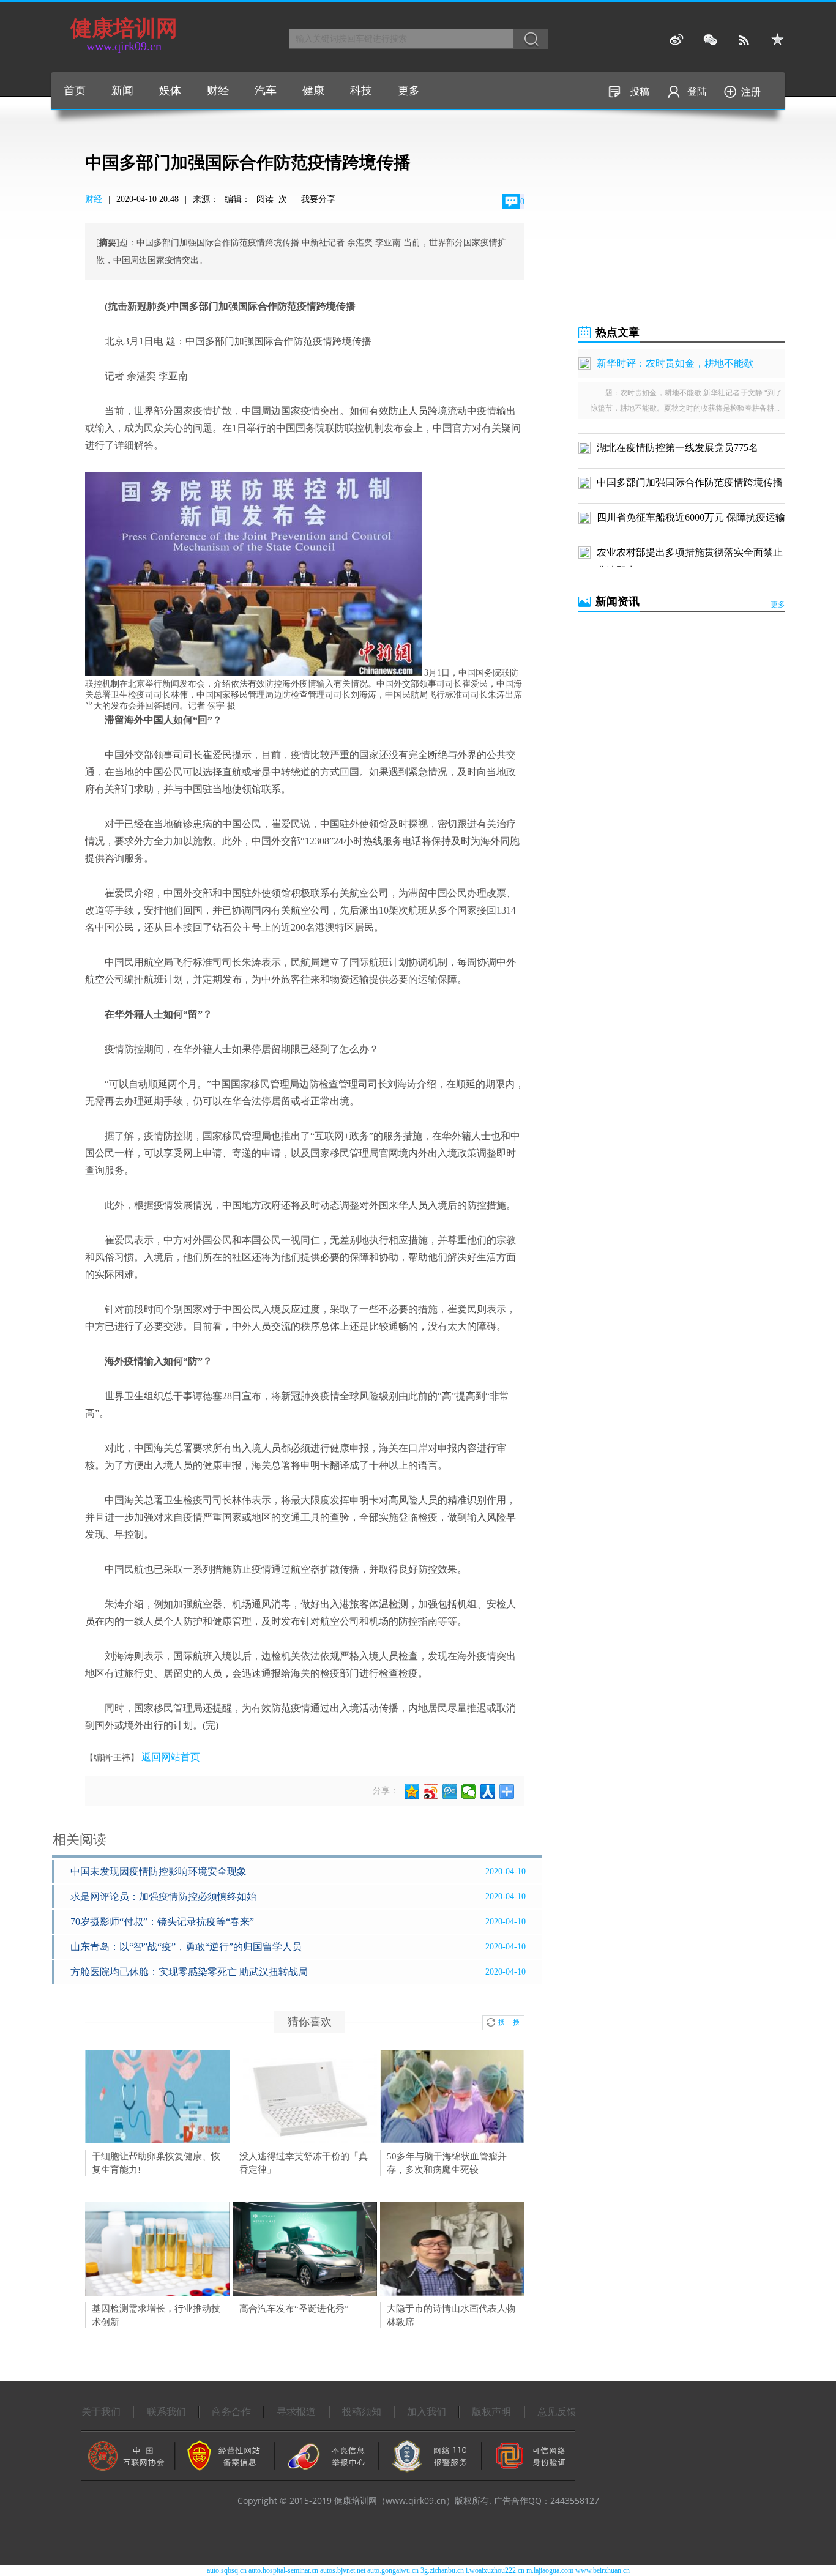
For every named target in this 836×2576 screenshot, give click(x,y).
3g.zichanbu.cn (442, 2570)
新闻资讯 (618, 601)
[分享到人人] (488, 1792)
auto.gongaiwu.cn (393, 2570)
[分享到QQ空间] (412, 1792)
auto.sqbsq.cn (227, 2570)
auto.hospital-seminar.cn (283, 2570)
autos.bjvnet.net (343, 2570)
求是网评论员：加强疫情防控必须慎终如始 (163, 1897)
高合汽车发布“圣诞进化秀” (294, 2309)
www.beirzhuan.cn (603, 2570)
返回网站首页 (171, 1757)
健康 (313, 91)
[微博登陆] (677, 40)
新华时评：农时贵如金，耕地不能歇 (675, 363)
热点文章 (618, 332)
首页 (75, 91)
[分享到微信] (469, 1792)
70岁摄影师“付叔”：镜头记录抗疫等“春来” (162, 1922)
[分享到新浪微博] (431, 1792)
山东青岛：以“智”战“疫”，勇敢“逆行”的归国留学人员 (186, 1947)
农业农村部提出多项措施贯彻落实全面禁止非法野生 (690, 554)
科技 (361, 91)
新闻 (122, 91)
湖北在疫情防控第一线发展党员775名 (677, 448)
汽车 (266, 91)
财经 (218, 91)
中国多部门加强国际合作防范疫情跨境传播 (690, 482)
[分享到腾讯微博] (450, 1792)
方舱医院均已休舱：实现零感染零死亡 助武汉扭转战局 (189, 1972)
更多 (409, 91)
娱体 (170, 91)
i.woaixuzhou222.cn (495, 2570)
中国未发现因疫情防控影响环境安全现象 (159, 1871)
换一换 (509, 2022)
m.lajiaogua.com (550, 2570)
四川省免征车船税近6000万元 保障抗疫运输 (691, 517)
